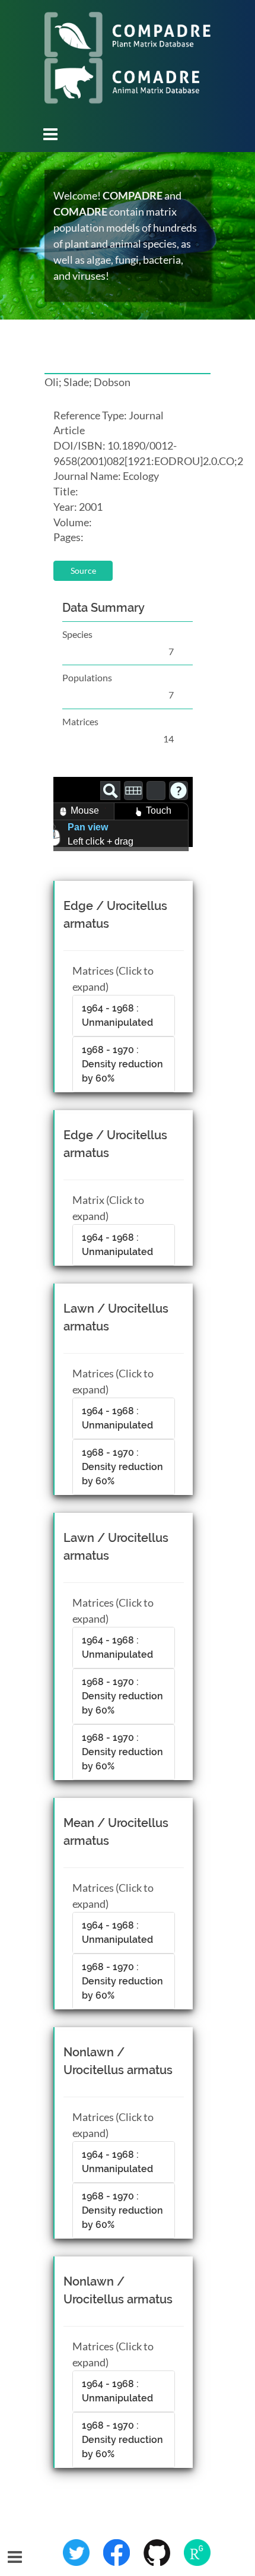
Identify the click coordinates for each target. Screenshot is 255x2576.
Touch (159, 810)
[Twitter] (77, 2552)
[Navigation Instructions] (179, 791)
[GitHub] (158, 2552)
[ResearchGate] (197, 2552)
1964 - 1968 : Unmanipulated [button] (117, 1015)
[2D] (133, 791)
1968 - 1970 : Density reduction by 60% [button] (122, 1064)
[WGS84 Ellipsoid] (156, 791)
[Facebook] (117, 2552)
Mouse (85, 810)
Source (83, 570)
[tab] (124, 1016)
